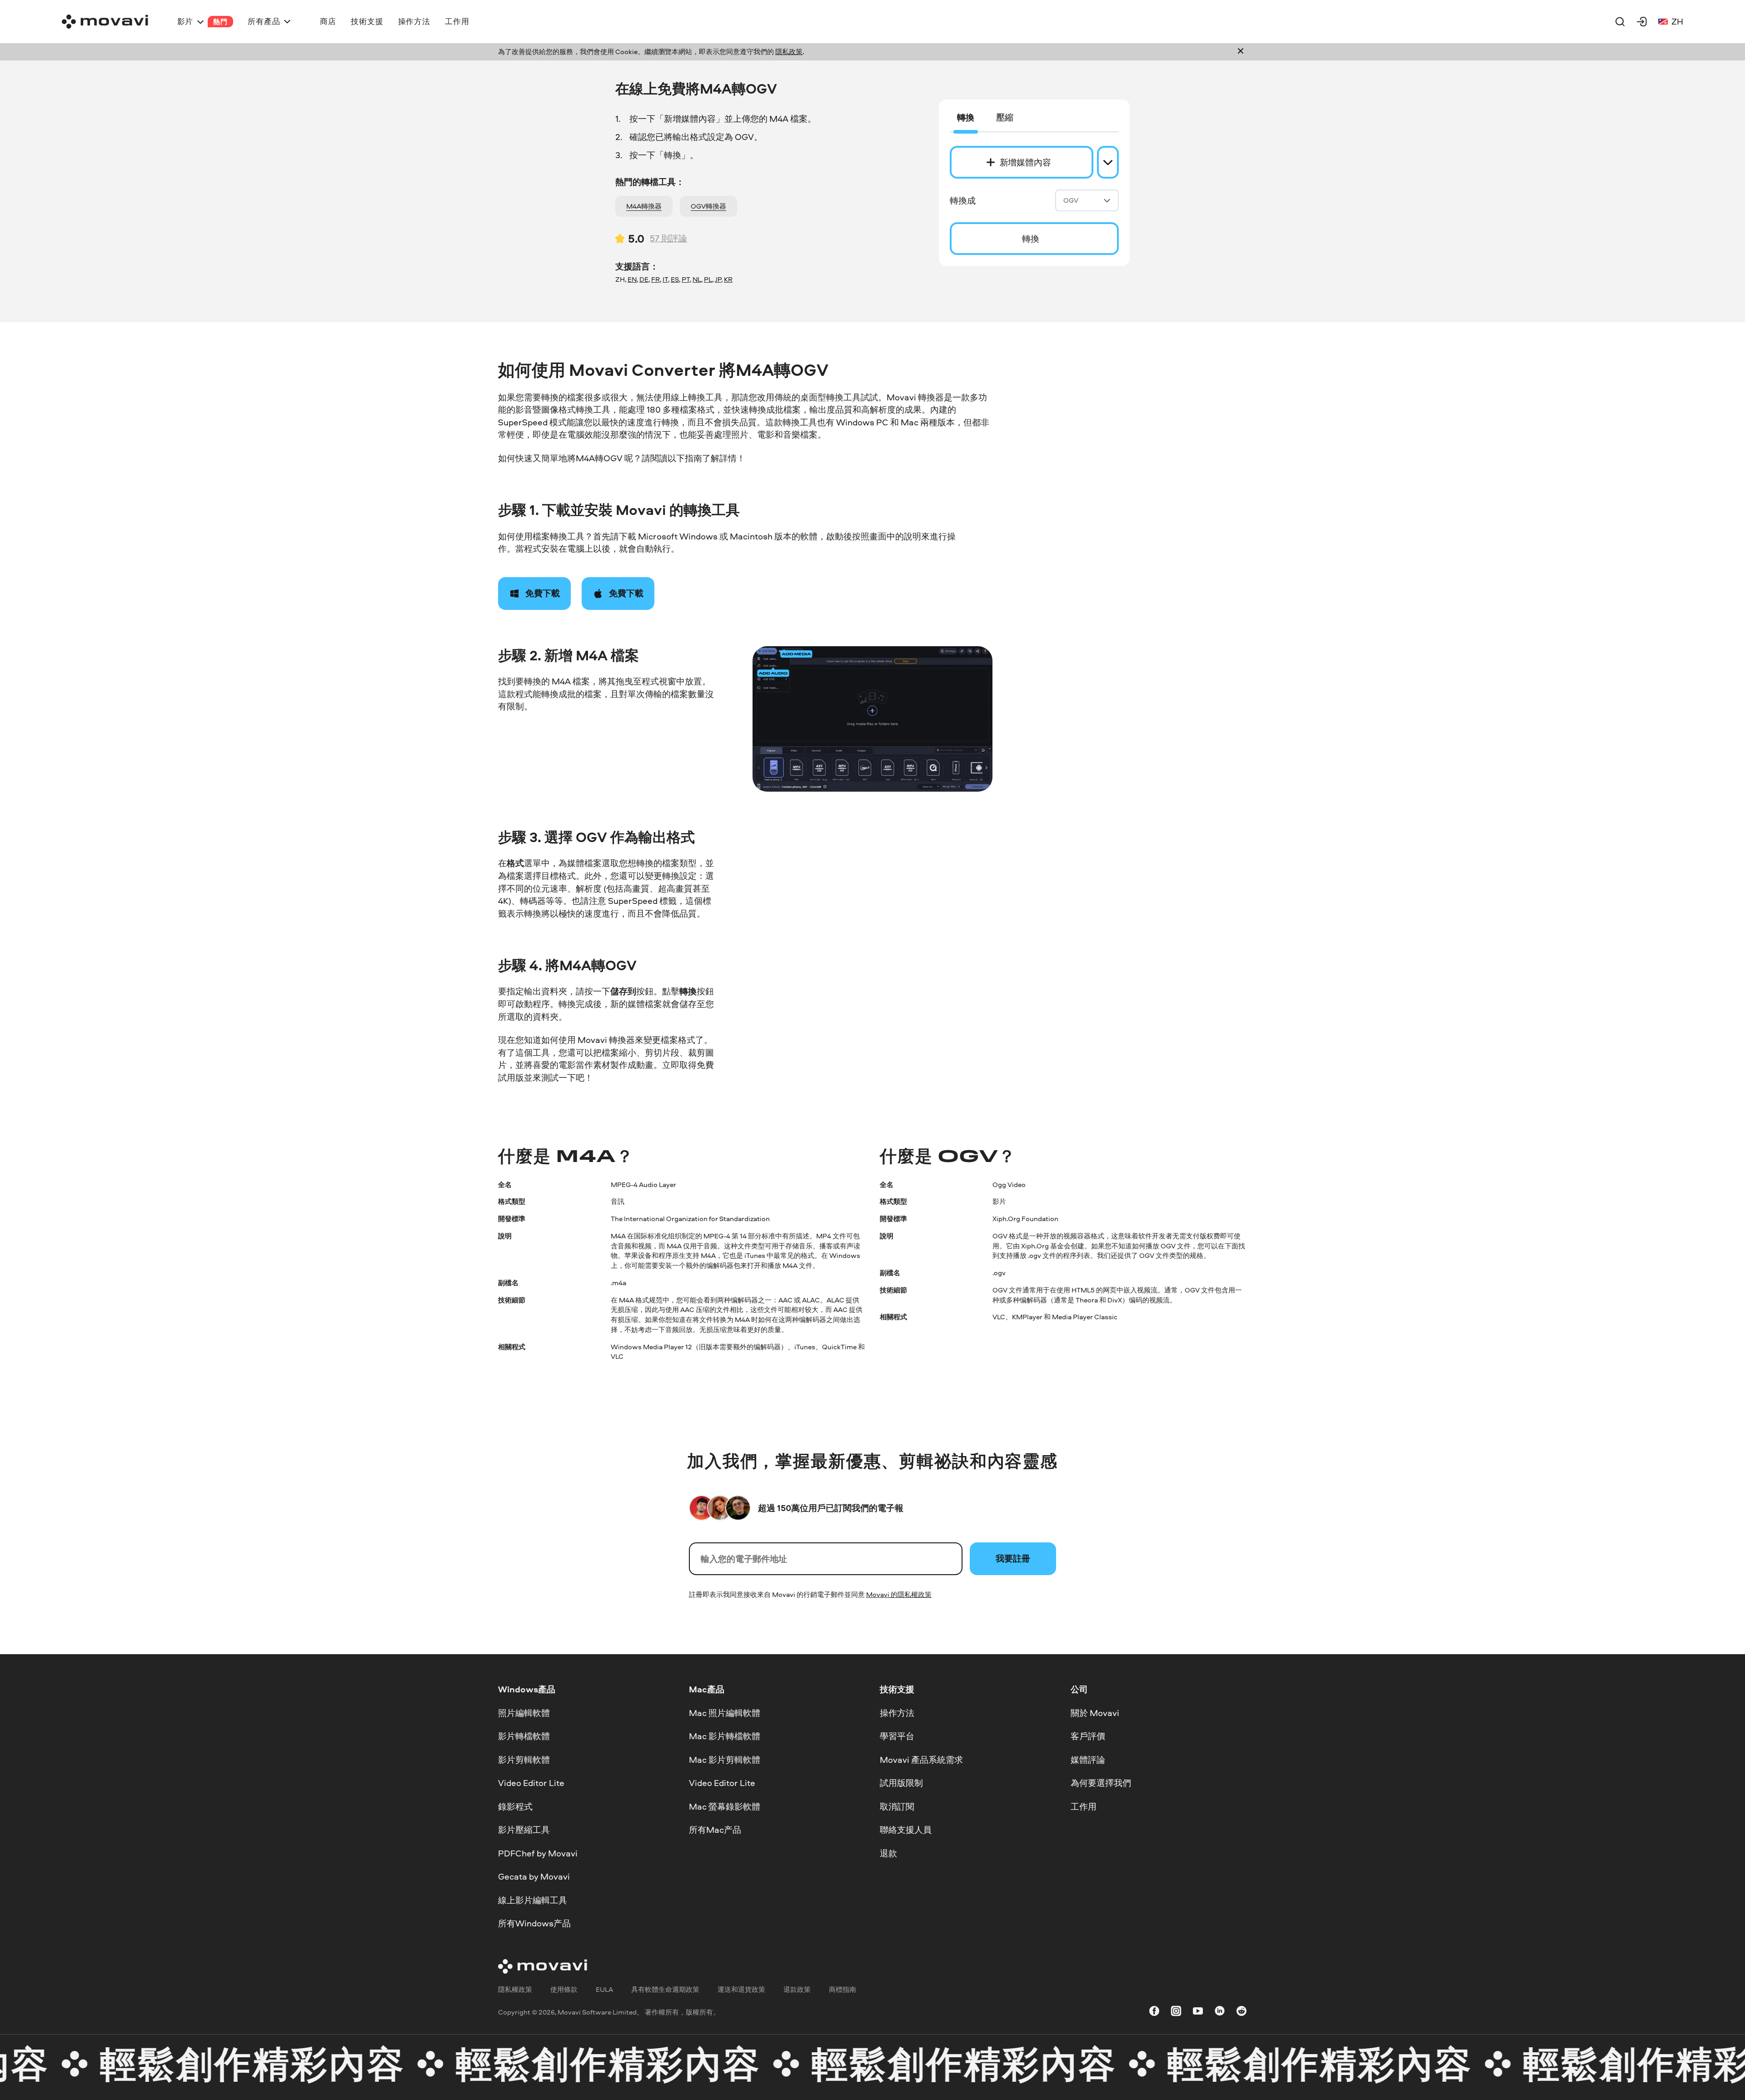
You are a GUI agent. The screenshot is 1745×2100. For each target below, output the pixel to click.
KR (728, 279)
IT (665, 279)
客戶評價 (1088, 1736)
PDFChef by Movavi (538, 1853)
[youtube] (1198, 2013)
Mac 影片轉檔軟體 (725, 1736)
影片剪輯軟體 (524, 1760)
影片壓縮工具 (524, 1830)
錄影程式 (515, 1806)
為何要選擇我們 (1101, 1783)
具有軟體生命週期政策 (665, 1989)
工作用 (1084, 1806)
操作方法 (897, 1713)
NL (697, 279)
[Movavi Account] (1642, 21)
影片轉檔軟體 (524, 1736)
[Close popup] (1241, 52)
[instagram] (1176, 2013)
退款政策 (797, 1989)
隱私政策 (789, 52)
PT (686, 279)
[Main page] (105, 22)
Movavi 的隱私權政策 (899, 1594)
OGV (1071, 200)
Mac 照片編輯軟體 (725, 1713)
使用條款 (564, 1989)
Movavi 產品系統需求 (921, 1760)
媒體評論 (1088, 1760)
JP (718, 279)
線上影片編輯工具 (533, 1900)
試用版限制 (901, 1783)
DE (644, 279)
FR (656, 279)
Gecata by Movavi (534, 1877)
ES (675, 279)
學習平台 (897, 1736)
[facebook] (1154, 2013)
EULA (604, 1989)
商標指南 (843, 1989)
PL (708, 279)
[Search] (1620, 21)
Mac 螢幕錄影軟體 (725, 1806)
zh (1677, 21)
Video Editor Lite (531, 1783)
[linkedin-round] (1220, 2013)
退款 (888, 1853)
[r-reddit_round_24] (1241, 2013)
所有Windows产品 (534, 1924)
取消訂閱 (897, 1806)
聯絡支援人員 (906, 1830)
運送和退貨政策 (741, 1989)
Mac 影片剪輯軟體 (725, 1760)
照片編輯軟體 (524, 1713)
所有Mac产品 (715, 1830)
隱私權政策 (515, 1989)
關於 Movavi (1095, 1713)
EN (632, 279)
